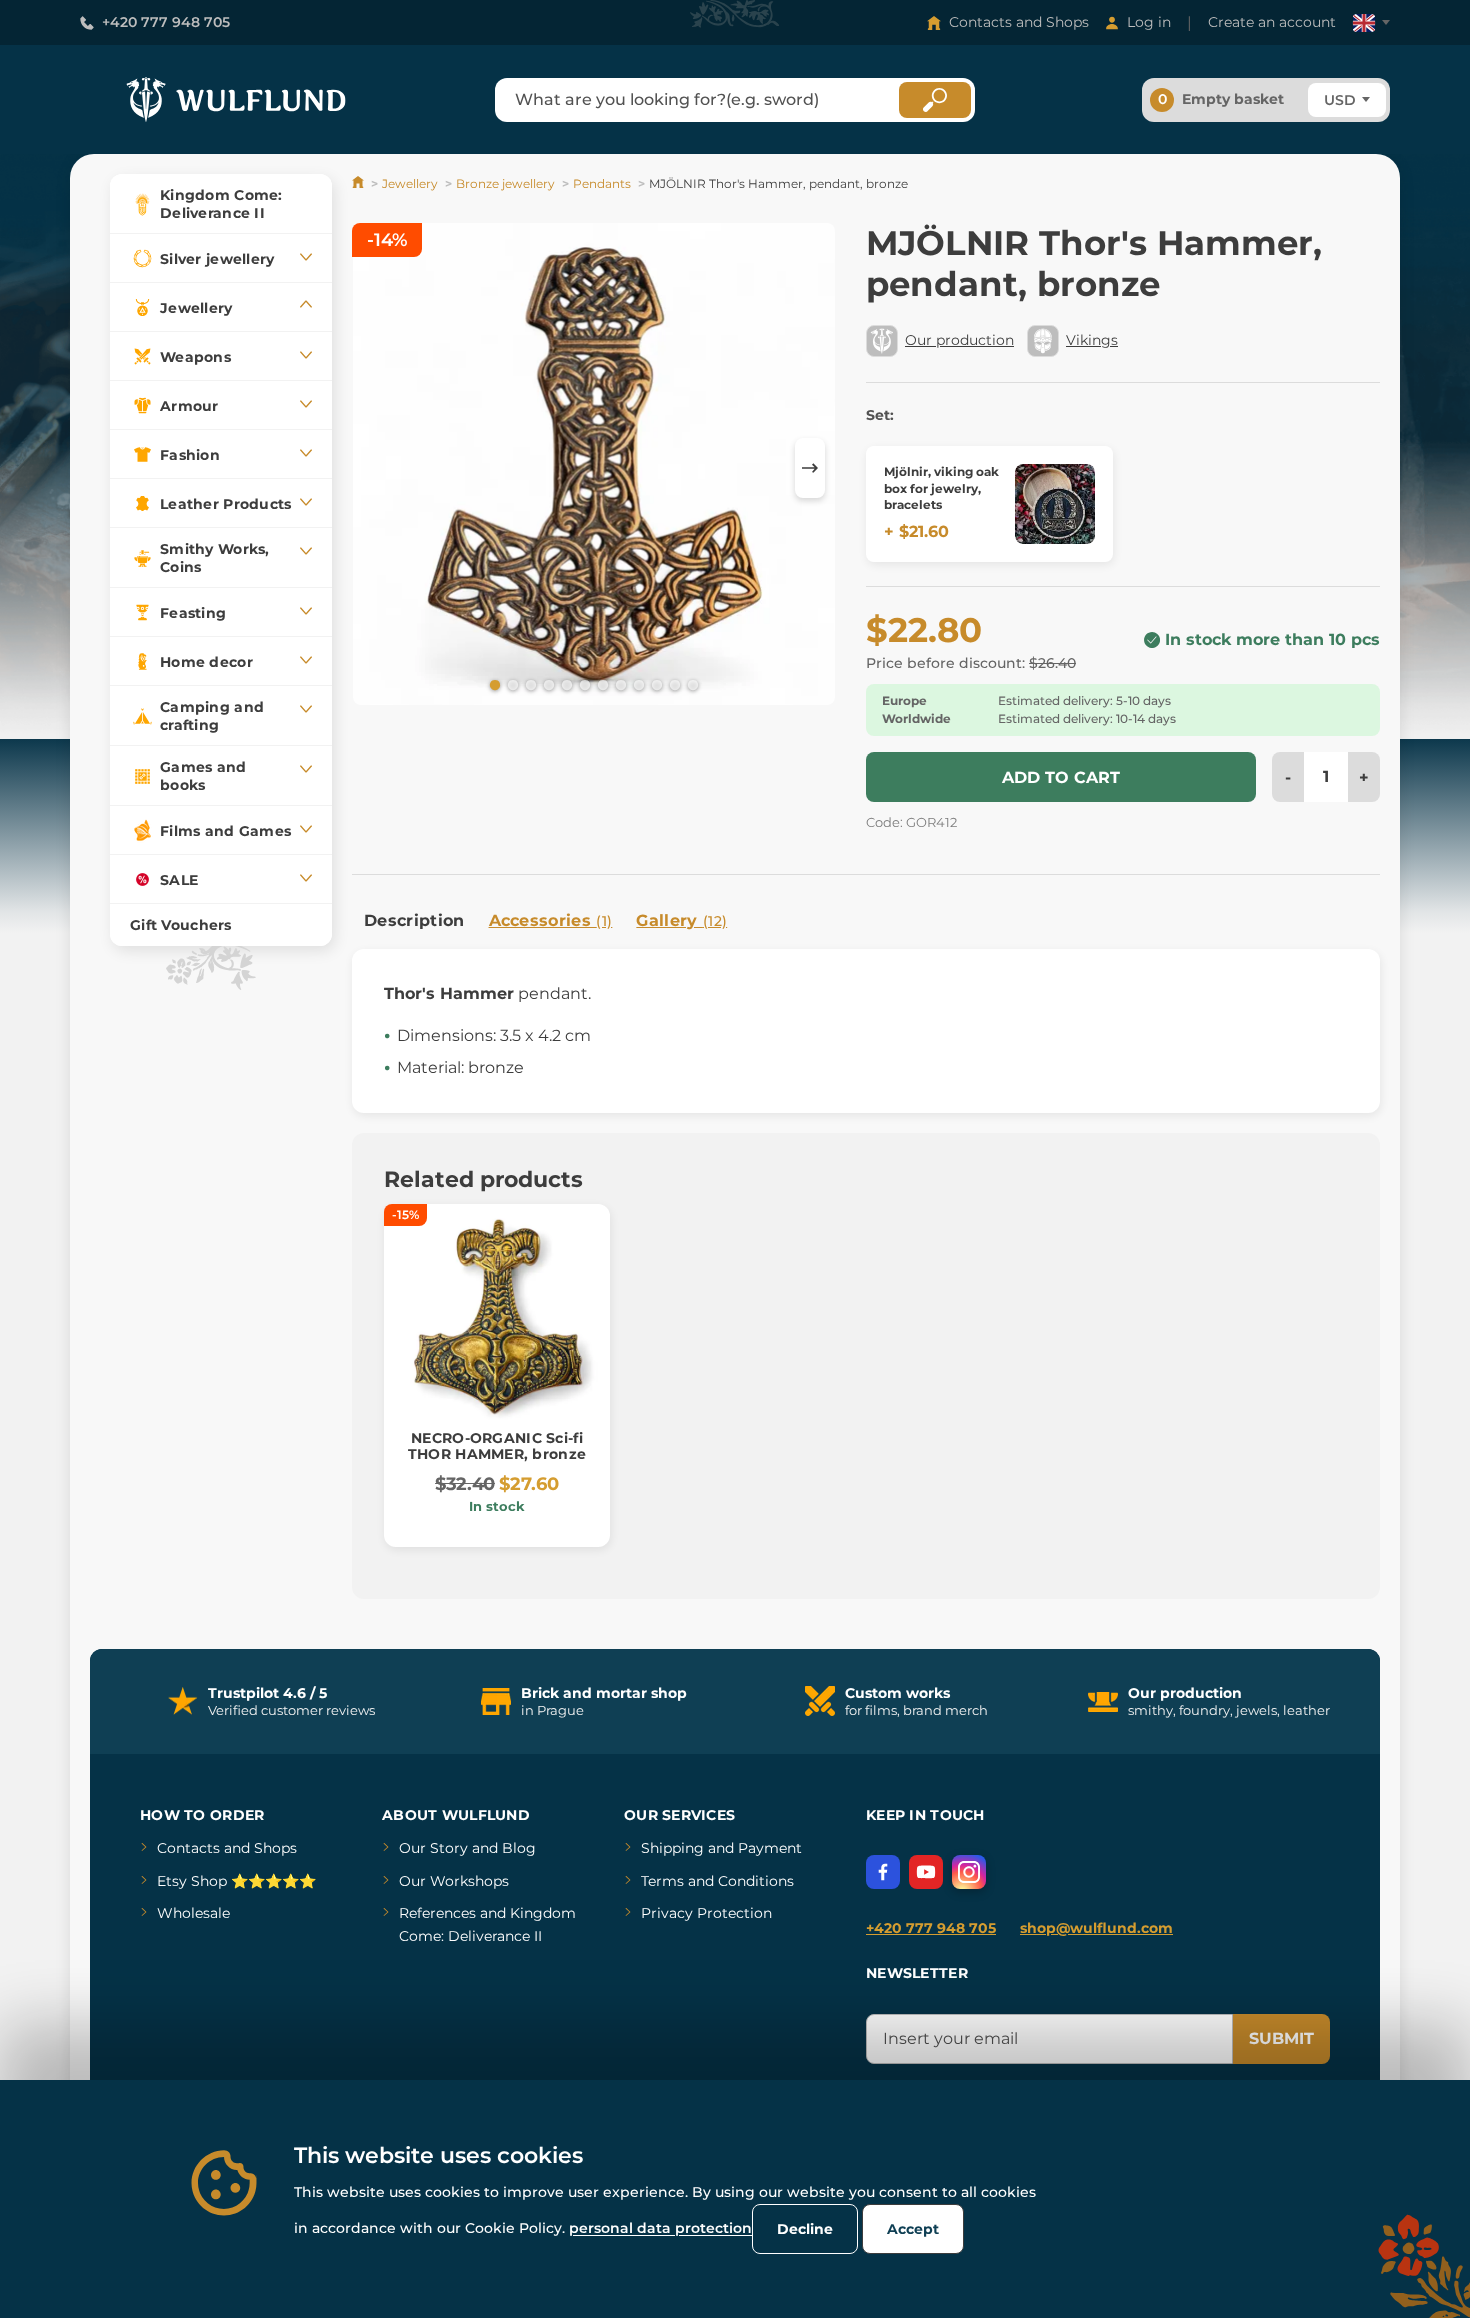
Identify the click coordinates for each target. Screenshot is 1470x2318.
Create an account (1272, 22)
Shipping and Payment (721, 1848)
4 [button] (547, 684)
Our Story (433, 1848)
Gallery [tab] (681, 920)
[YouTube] (926, 1872)
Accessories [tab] (551, 920)
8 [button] (619, 684)
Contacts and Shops (1019, 22)
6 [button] (583, 684)
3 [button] (529, 684)
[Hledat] (935, 100)
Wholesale (193, 1913)
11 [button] (673, 684)
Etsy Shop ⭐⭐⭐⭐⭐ (236, 1881)
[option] (594, 467)
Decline (805, 2229)
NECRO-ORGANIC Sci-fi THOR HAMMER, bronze (497, 1446)
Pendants (602, 183)
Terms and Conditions (717, 1881)
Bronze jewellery (505, 183)
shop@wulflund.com (1096, 1928)
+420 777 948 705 (166, 22)
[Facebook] (883, 1872)
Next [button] (810, 468)
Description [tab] (414, 920)
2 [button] (511, 684)
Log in (1149, 22)
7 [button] (601, 684)
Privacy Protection (706, 1913)
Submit (1281, 2038)
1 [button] (493, 684)
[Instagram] (969, 1872)
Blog (519, 1848)
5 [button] (565, 684)
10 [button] (655, 684)
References (437, 1913)
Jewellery (410, 183)
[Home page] (359, 183)
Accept (913, 2229)
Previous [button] (377, 468)
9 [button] (637, 684)
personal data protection (660, 2228)
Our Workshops (454, 1881)
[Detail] (1055, 504)
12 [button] (691, 684)
